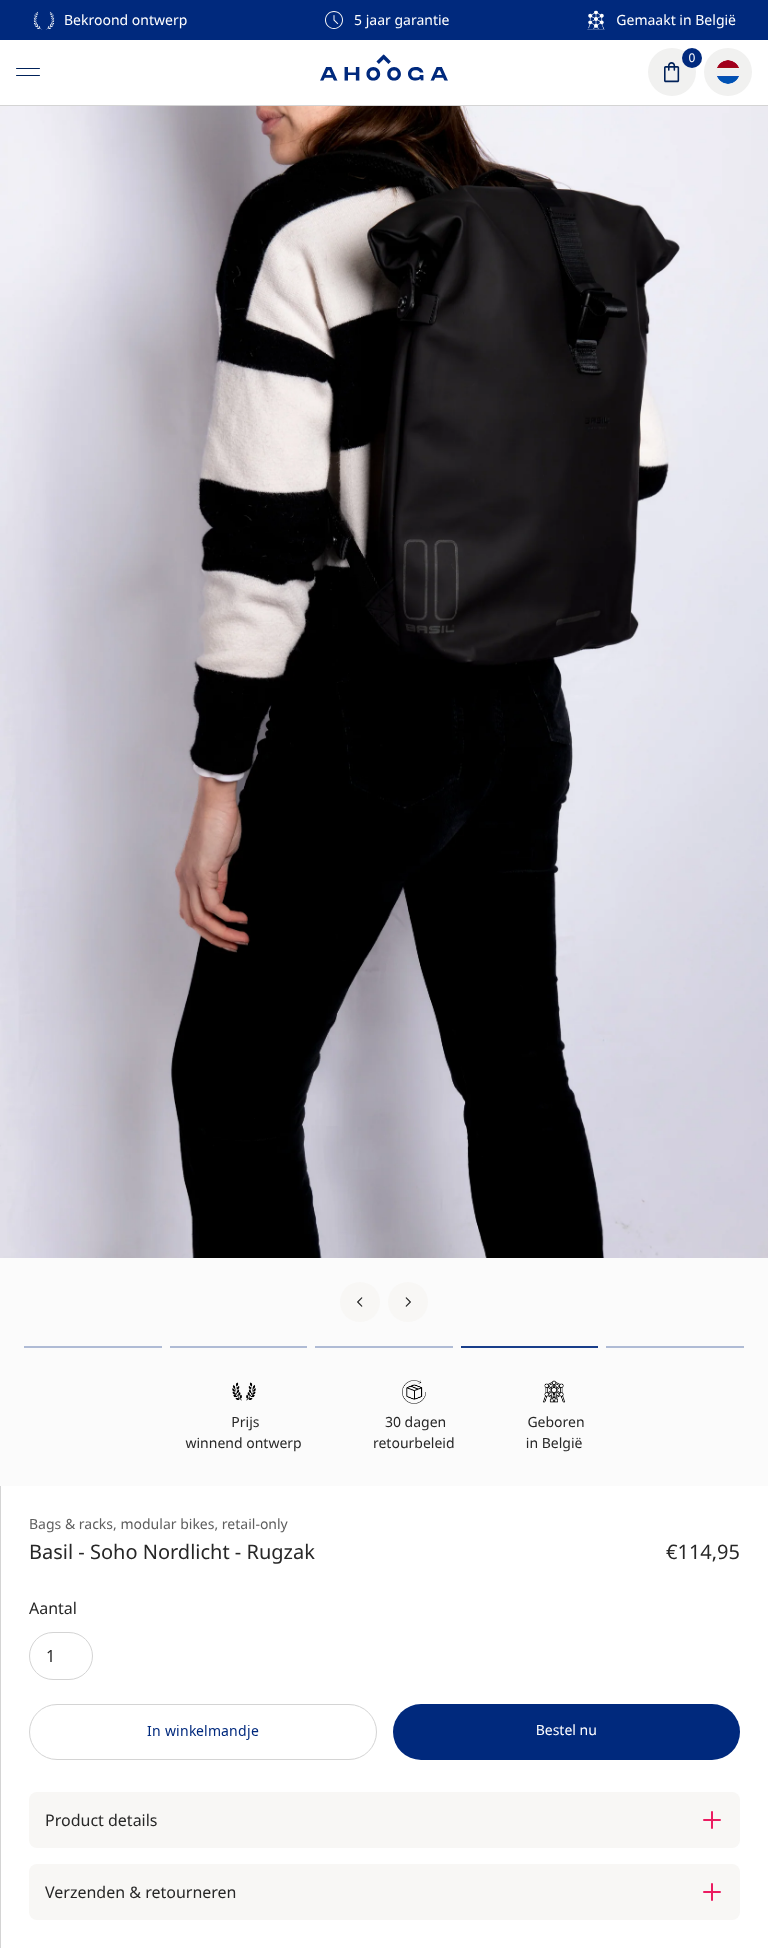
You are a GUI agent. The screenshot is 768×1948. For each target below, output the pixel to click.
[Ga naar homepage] (384, 72)
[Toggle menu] (28, 72)
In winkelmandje (203, 1730)
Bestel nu (566, 1730)
